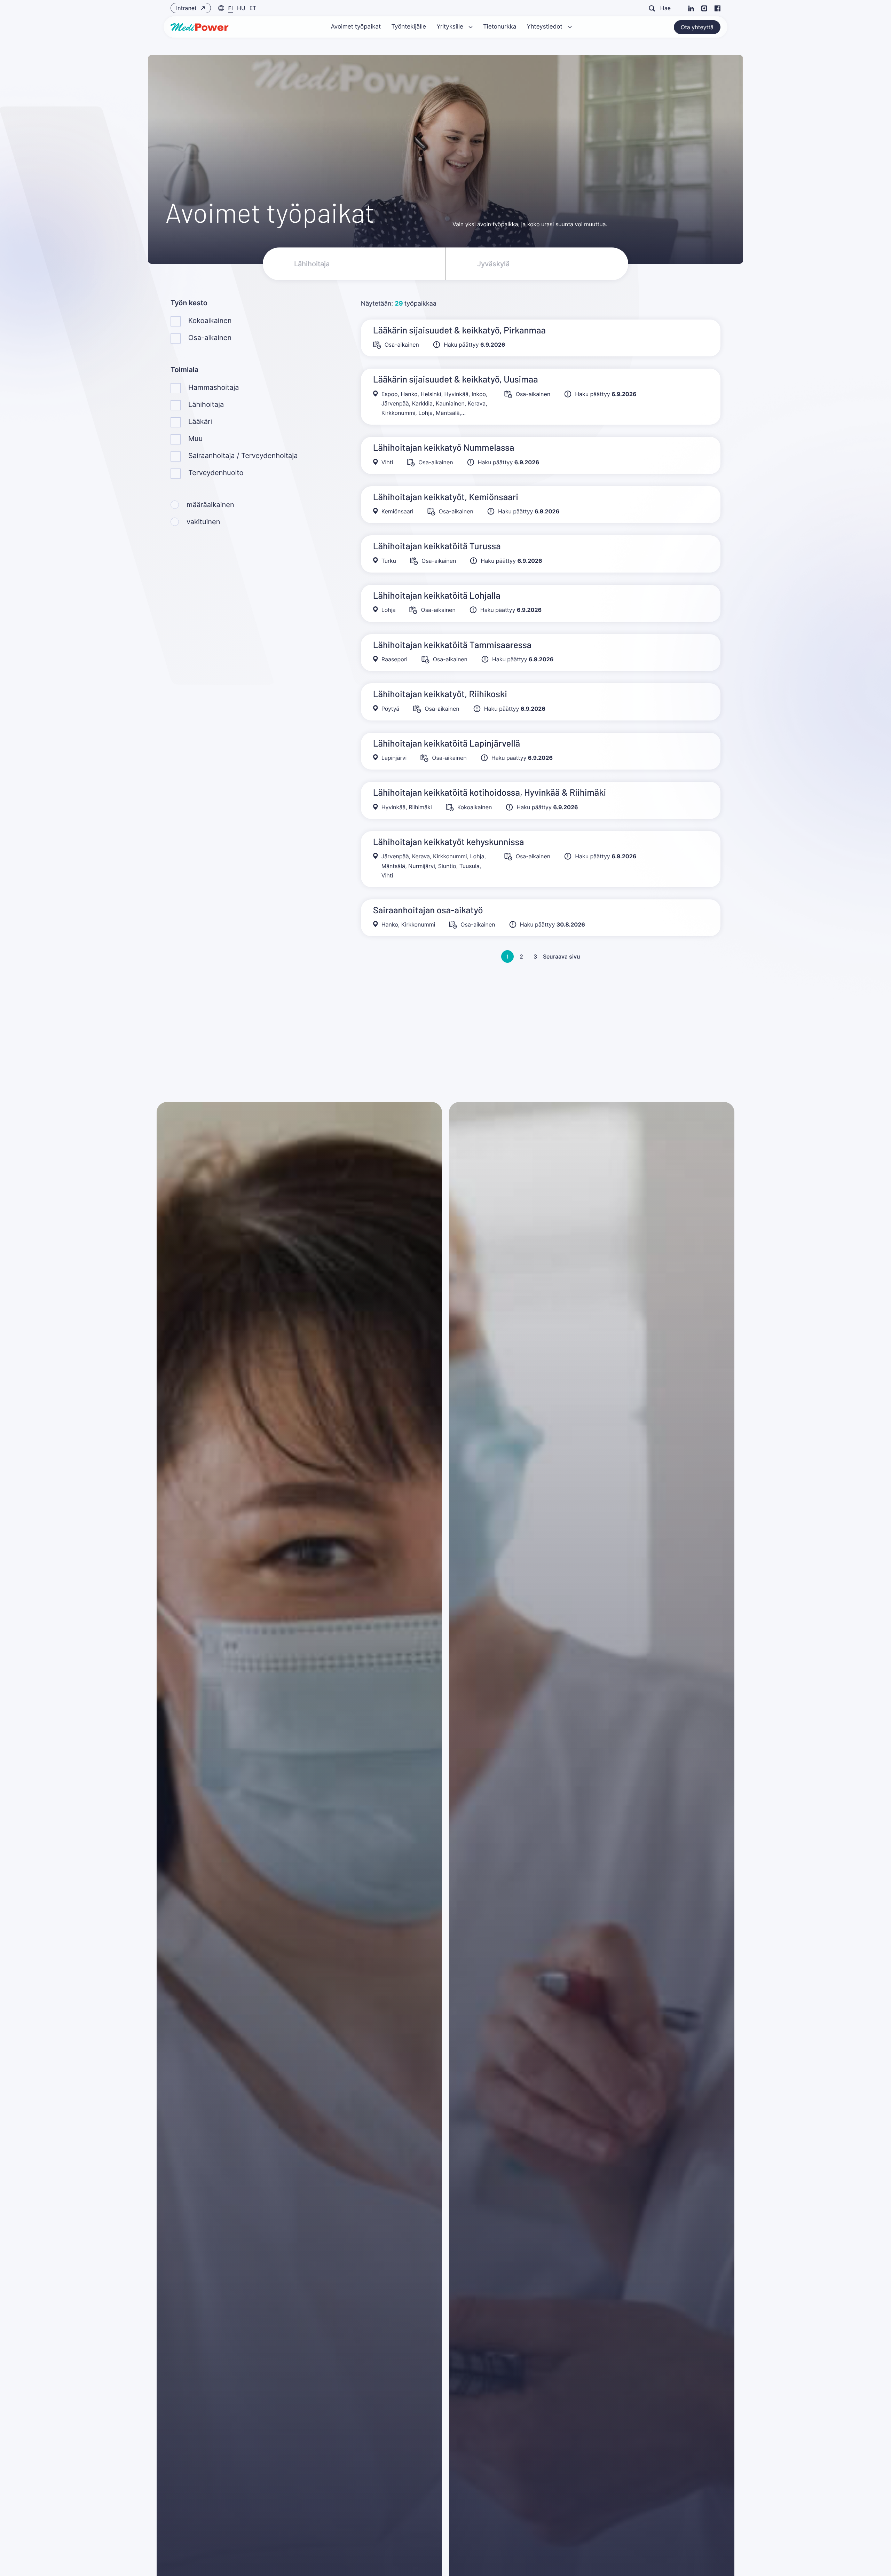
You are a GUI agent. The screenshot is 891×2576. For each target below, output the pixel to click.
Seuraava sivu (562, 956)
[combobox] (537, 264)
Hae (665, 8)
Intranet (187, 8)
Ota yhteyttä (697, 27)
